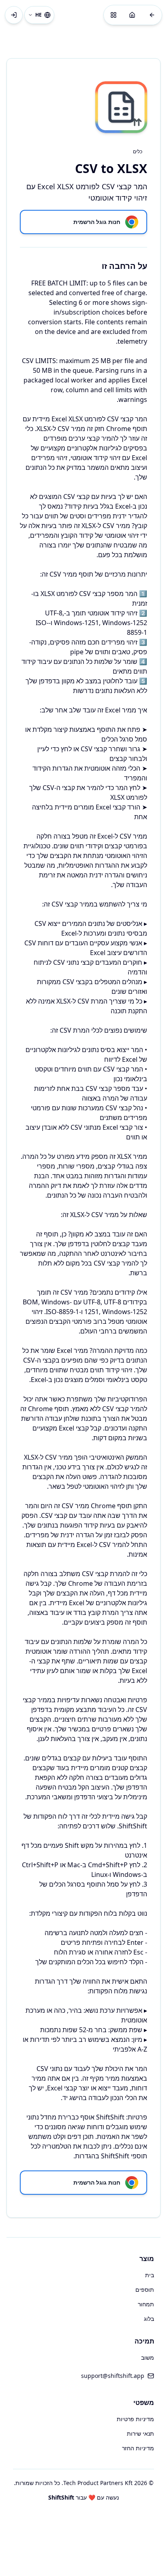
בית (150, 2275)
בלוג (149, 2319)
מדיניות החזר (138, 2448)
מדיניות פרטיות (135, 2419)
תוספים (145, 2290)
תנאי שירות (140, 2433)
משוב (148, 2357)
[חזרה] (152, 15)
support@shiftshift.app (113, 2376)
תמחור (146, 2304)
